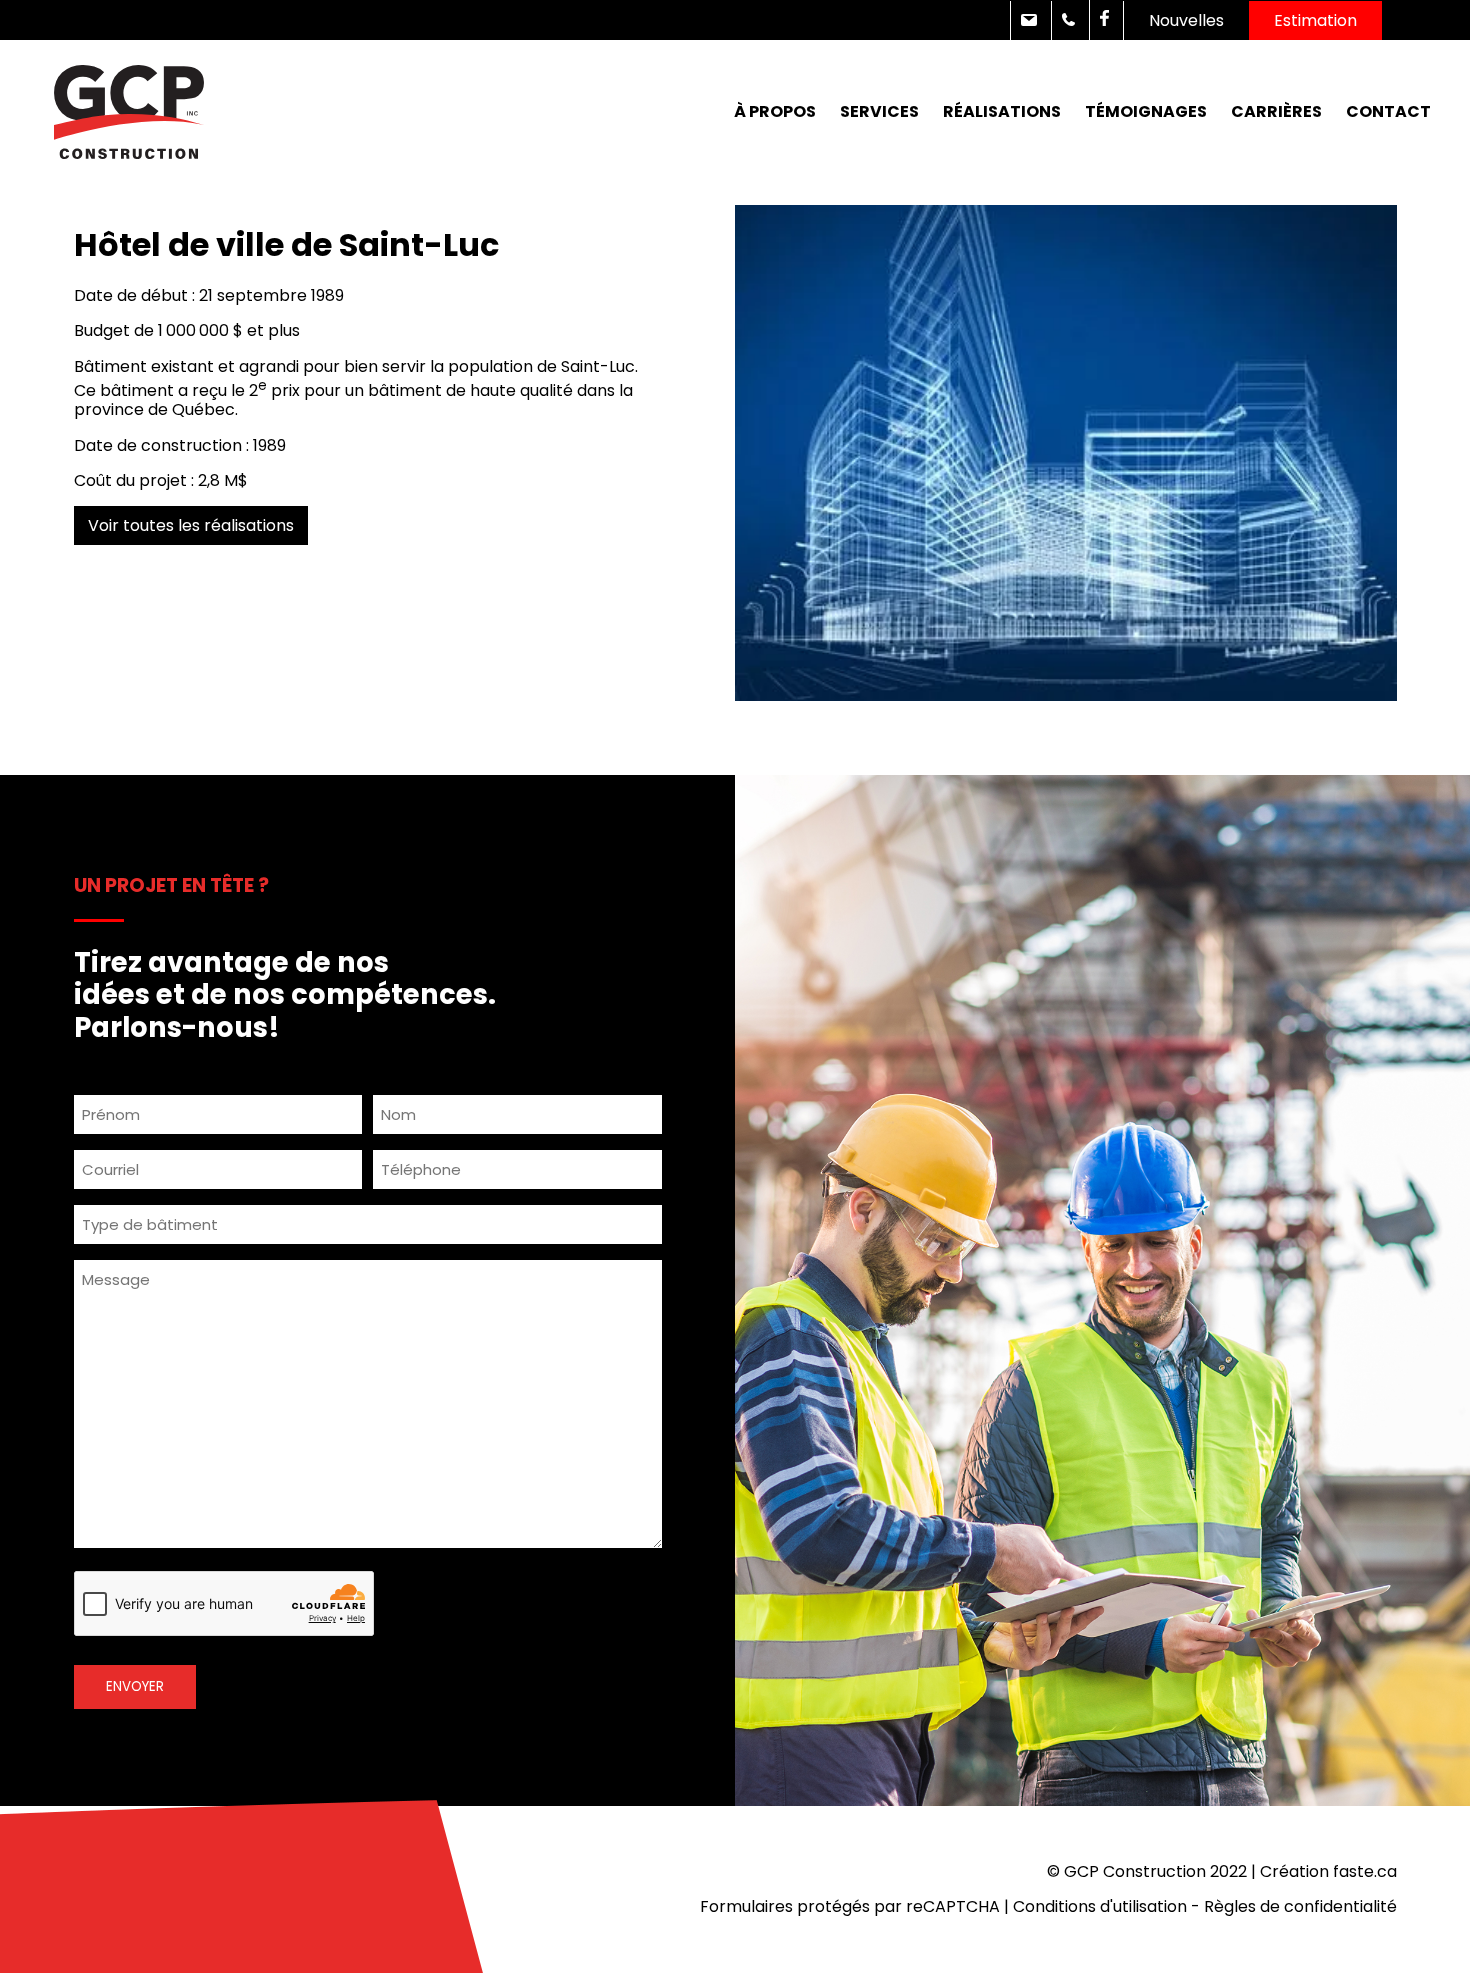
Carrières (1276, 111)
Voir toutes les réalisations (191, 525)
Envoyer (135, 1686)
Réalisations (1002, 111)
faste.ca (1365, 1871)
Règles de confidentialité (1300, 1906)
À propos (775, 111)
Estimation (1315, 20)
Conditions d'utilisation (1100, 1906)
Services (879, 111)
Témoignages (1146, 111)
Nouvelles (1186, 20)
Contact (1388, 111)
